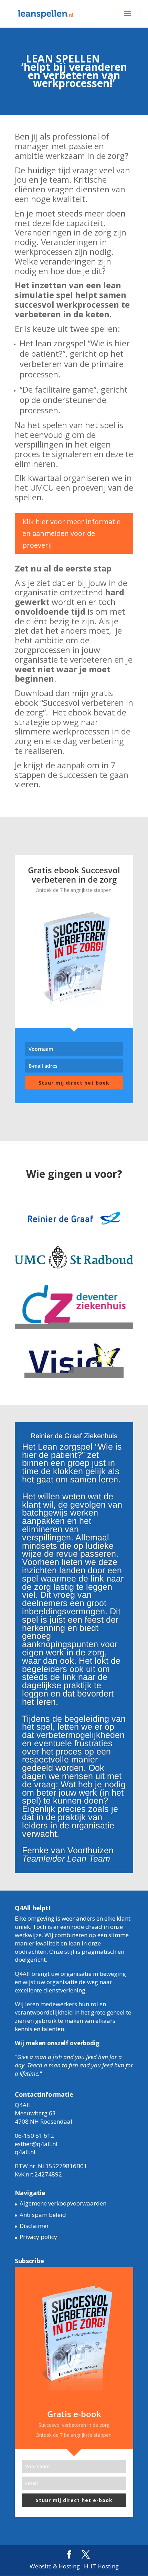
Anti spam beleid (43, 2215)
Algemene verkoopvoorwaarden (63, 2203)
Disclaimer (34, 2226)
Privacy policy (38, 2237)
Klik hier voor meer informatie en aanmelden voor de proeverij (71, 533)
